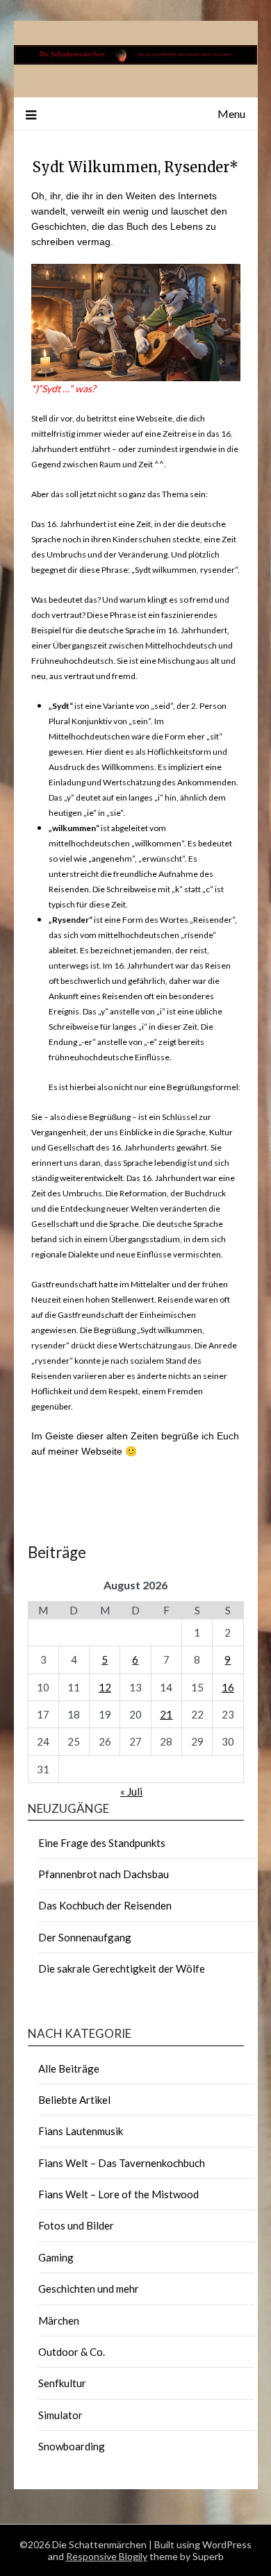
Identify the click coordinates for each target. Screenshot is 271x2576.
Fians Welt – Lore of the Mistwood (118, 2194)
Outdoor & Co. (72, 2352)
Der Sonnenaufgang (85, 1937)
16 (228, 1687)
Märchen (59, 2320)
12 (105, 1687)
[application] (136, 323)
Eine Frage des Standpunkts (102, 1843)
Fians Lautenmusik (81, 2131)
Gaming (56, 2257)
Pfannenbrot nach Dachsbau (104, 1874)
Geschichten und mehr (89, 2289)
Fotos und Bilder (76, 2225)
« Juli (131, 1791)
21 (166, 1714)
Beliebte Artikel (74, 2100)
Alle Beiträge (69, 2068)
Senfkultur (62, 2383)
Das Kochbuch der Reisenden (105, 1905)
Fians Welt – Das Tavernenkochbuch (122, 2163)
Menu (231, 114)
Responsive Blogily (107, 2556)
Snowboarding (72, 2446)
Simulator (60, 2415)
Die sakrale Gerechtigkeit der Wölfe (122, 1968)
